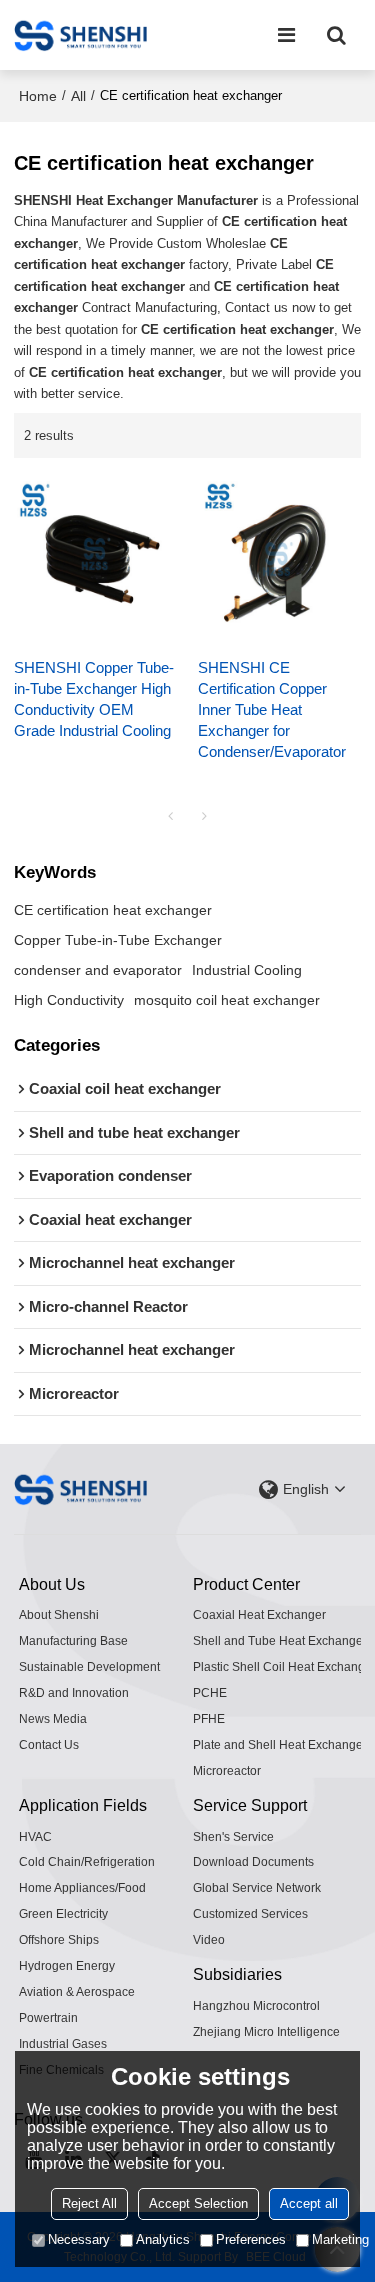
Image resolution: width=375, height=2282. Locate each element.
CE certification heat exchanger (113, 910)
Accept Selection (198, 2203)
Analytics (163, 2239)
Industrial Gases (63, 2044)
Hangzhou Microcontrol (256, 2006)
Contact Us (49, 1745)
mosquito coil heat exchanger (227, 1000)
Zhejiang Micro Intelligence (266, 2032)
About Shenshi (59, 1615)
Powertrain (48, 2018)
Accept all (309, 2203)
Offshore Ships (59, 1940)
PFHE (209, 1719)
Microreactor (227, 1771)
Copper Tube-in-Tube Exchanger (118, 940)
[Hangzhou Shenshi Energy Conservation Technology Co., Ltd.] (80, 35)
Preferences (251, 2239)
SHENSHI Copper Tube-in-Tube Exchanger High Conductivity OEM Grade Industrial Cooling (94, 699)
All (78, 96)
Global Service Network (257, 1888)
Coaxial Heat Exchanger (259, 1615)
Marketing (340, 2239)
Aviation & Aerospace (77, 1992)
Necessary (79, 2239)
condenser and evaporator (98, 970)
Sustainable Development (89, 1667)
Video (209, 1940)
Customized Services (250, 1914)
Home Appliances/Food (82, 1888)
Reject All (89, 2203)
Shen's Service (233, 1837)
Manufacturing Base (73, 1641)
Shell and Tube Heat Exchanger (280, 1641)
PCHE (210, 1693)
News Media (53, 1719)
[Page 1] (171, 816)
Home (38, 96)
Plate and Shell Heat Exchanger (280, 1745)
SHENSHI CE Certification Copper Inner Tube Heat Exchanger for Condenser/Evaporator (272, 710)
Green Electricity (63, 1914)
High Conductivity (69, 1000)
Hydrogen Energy (67, 1966)
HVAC (35, 1837)
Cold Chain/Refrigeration (87, 1862)
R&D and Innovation (74, 1693)
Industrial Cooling (247, 970)
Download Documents (253, 1862)
